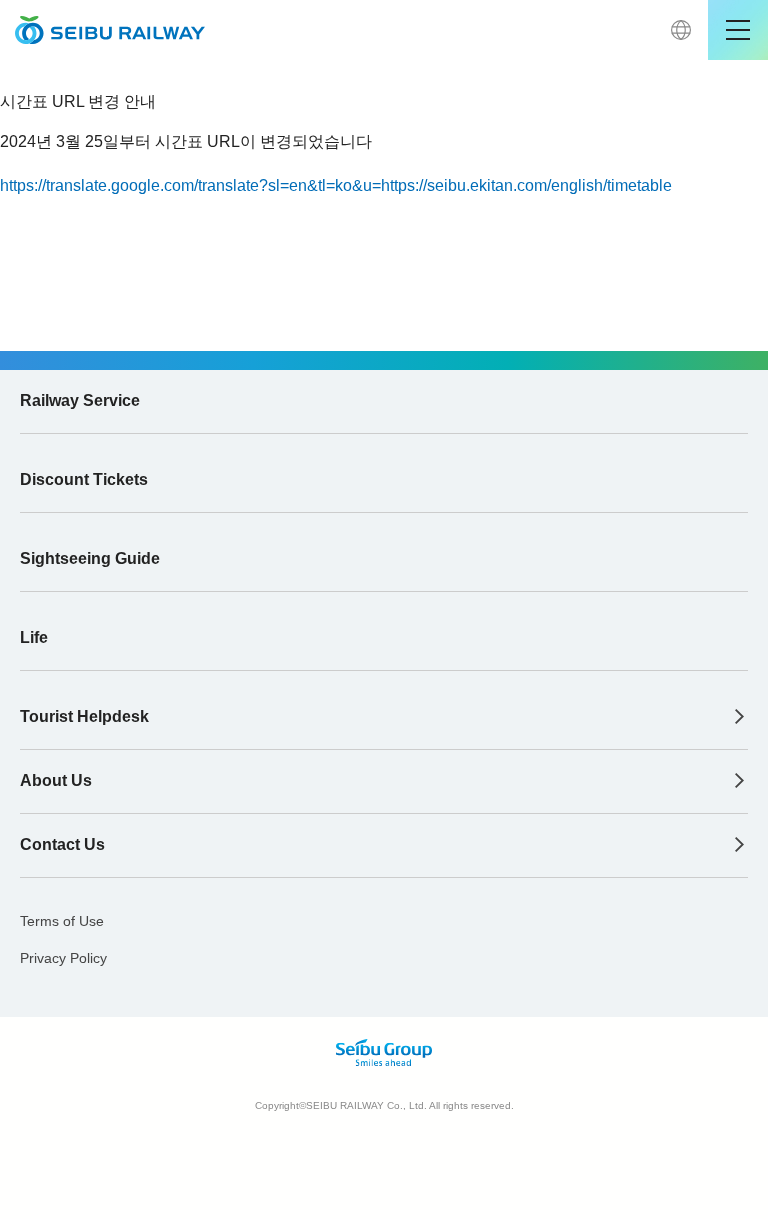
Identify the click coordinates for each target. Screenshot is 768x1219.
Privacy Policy (63, 958)
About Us (56, 780)
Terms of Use (62, 921)
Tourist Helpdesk (84, 716)
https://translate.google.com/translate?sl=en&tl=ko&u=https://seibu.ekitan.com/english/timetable (336, 185)
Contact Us (62, 844)
